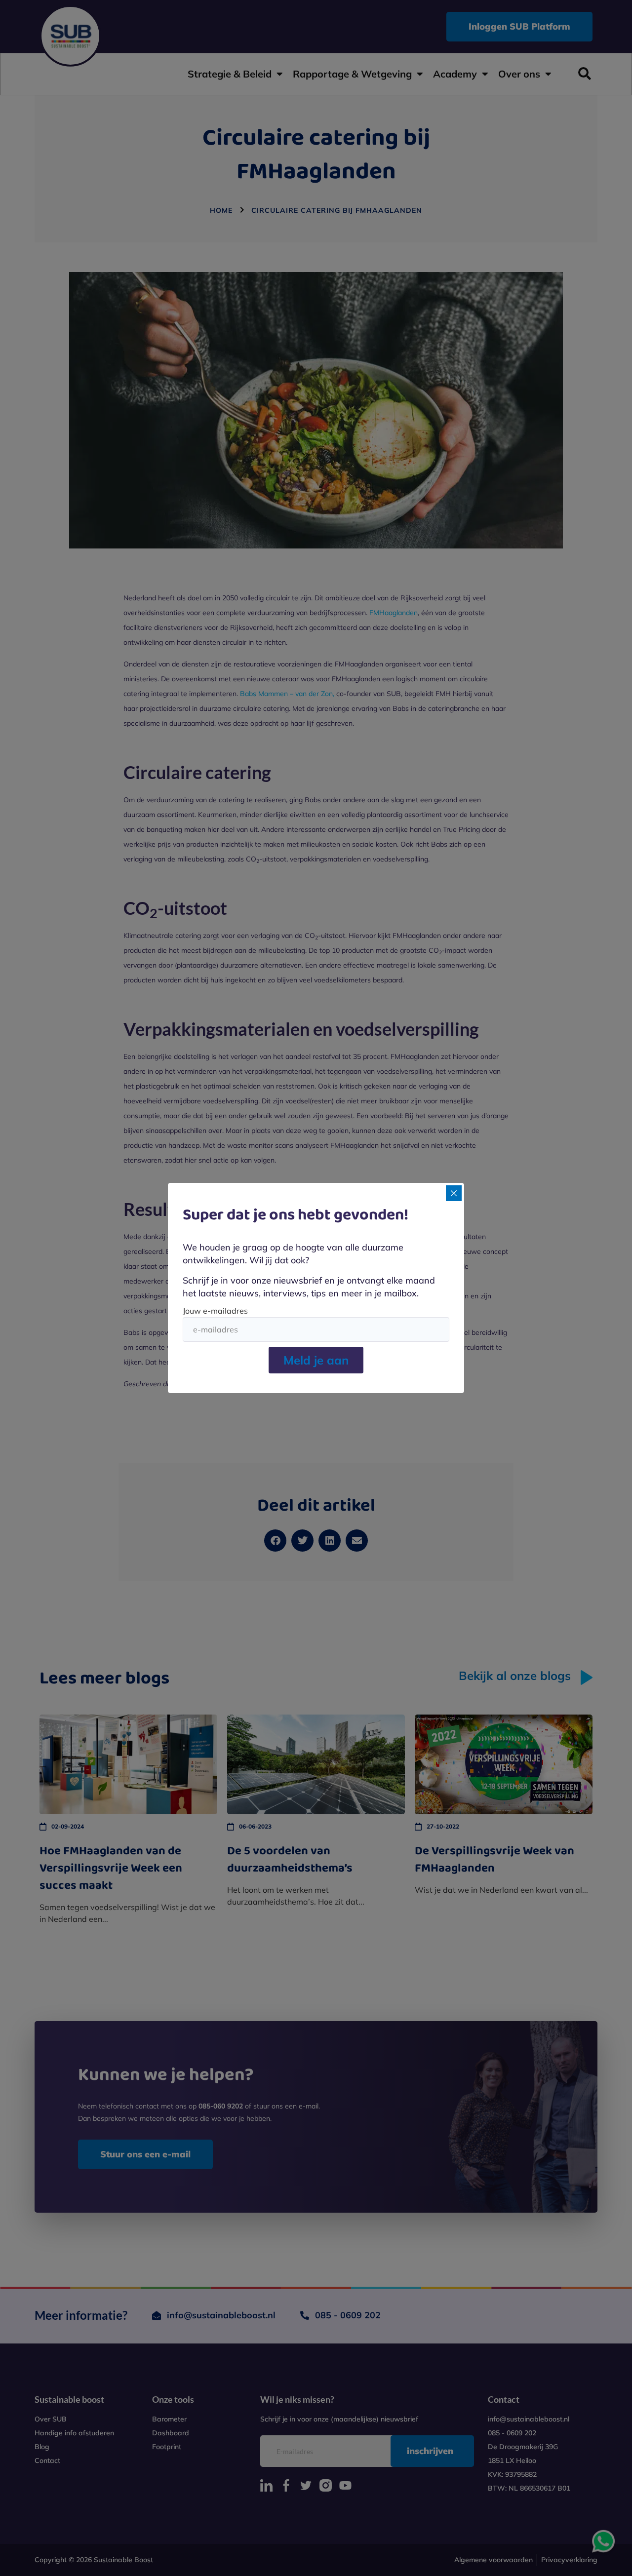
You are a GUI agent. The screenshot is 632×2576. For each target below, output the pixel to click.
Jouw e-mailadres (215, 1311)
